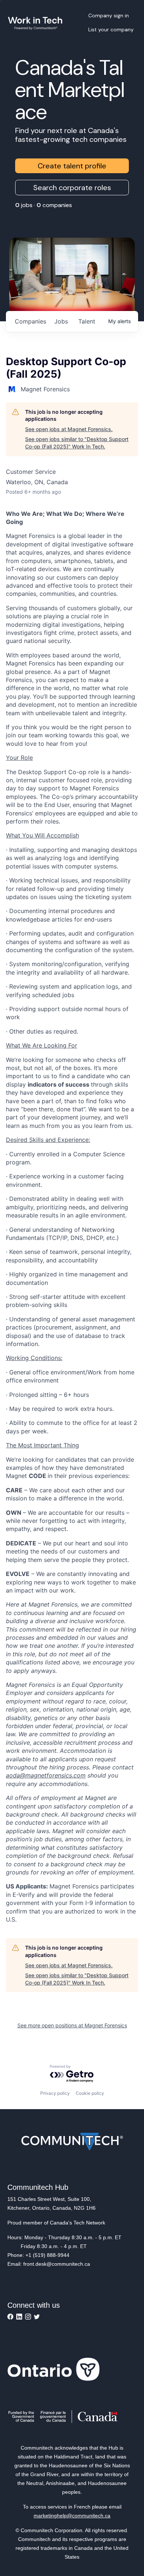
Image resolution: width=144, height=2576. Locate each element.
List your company (111, 29)
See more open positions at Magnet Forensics (72, 2025)
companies (30, 321)
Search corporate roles (72, 188)
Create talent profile (72, 166)
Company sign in (109, 15)
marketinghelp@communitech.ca (72, 2516)
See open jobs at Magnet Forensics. (69, 429)
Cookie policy (90, 2093)
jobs (61, 321)
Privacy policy (55, 2093)
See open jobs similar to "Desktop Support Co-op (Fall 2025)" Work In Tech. (77, 443)
